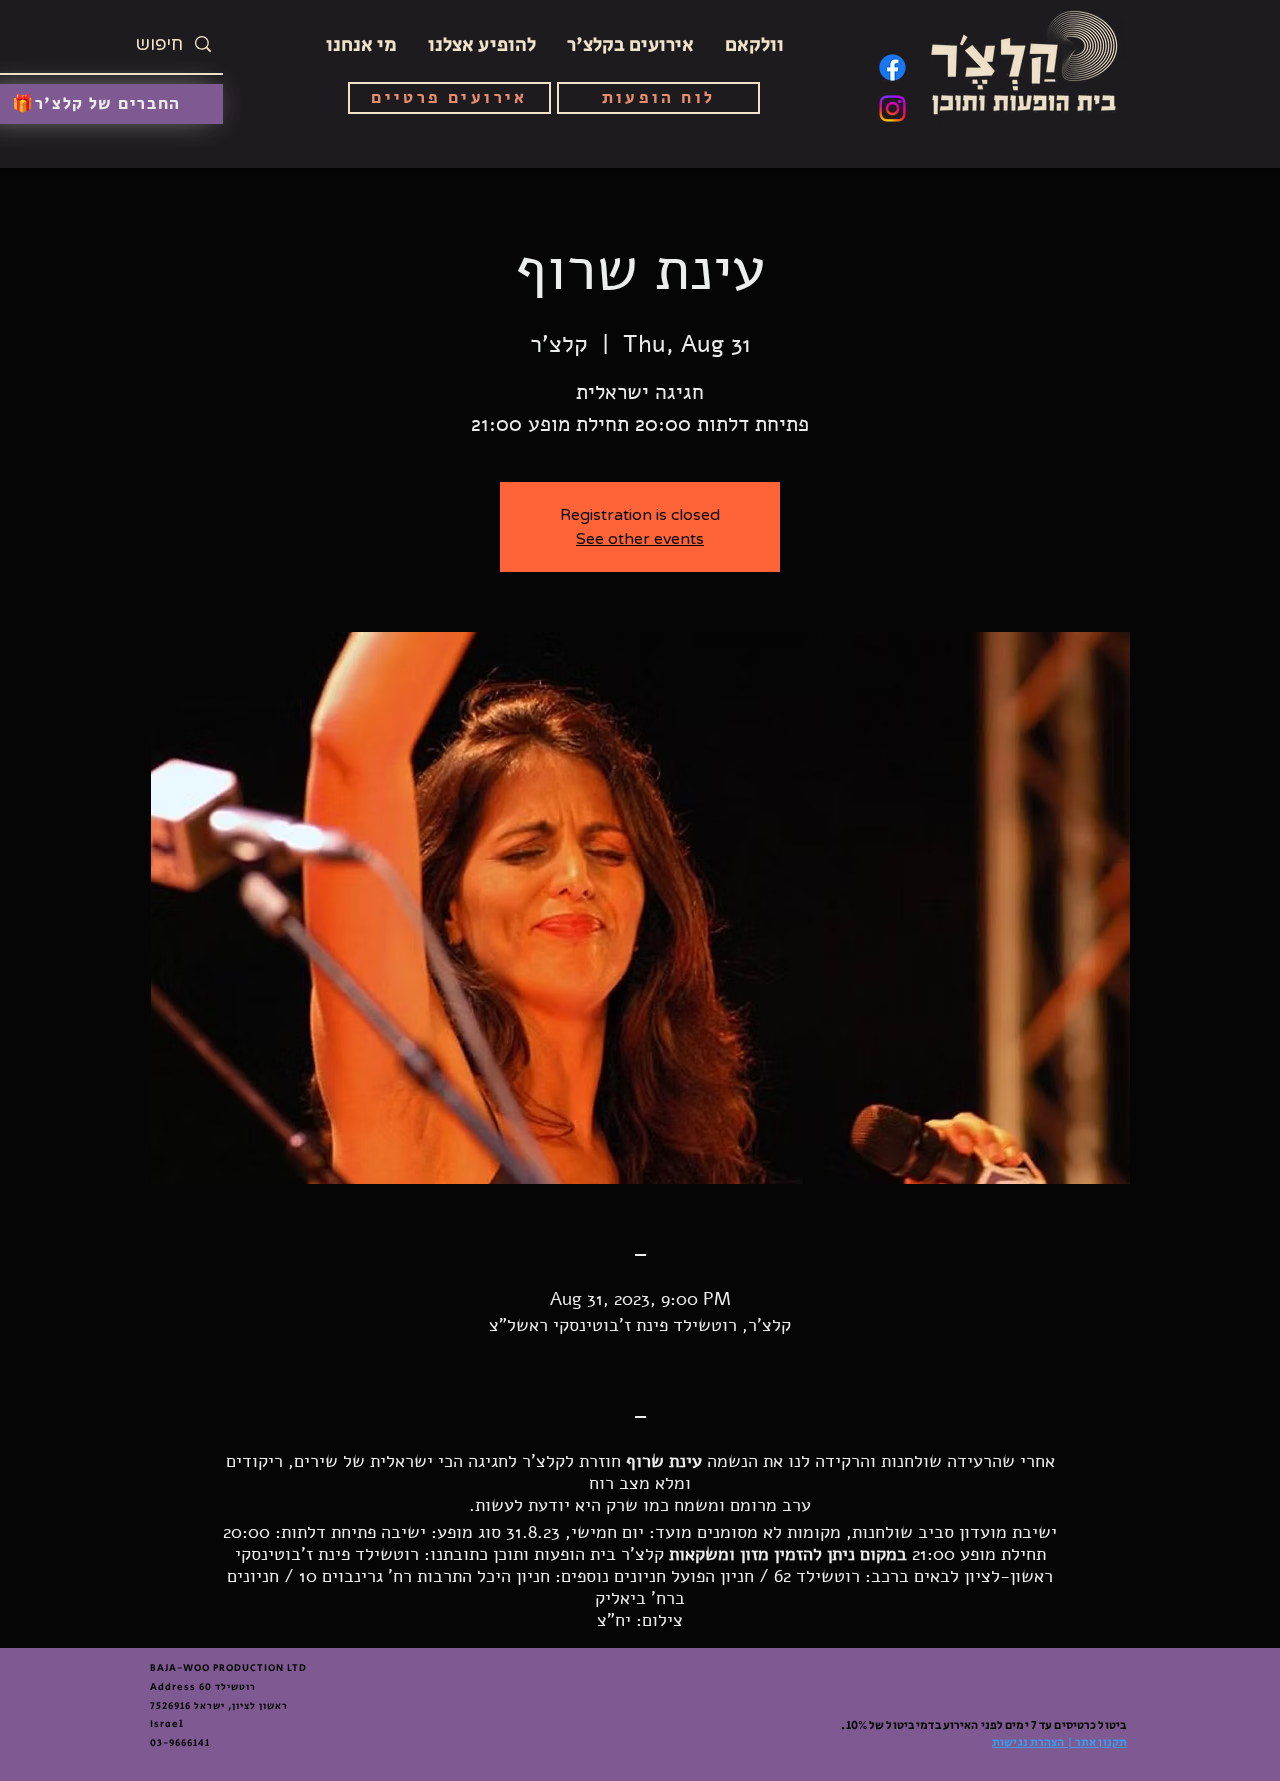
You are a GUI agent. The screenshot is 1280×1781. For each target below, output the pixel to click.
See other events (640, 539)
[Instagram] (892, 108)
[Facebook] (892, 67)
